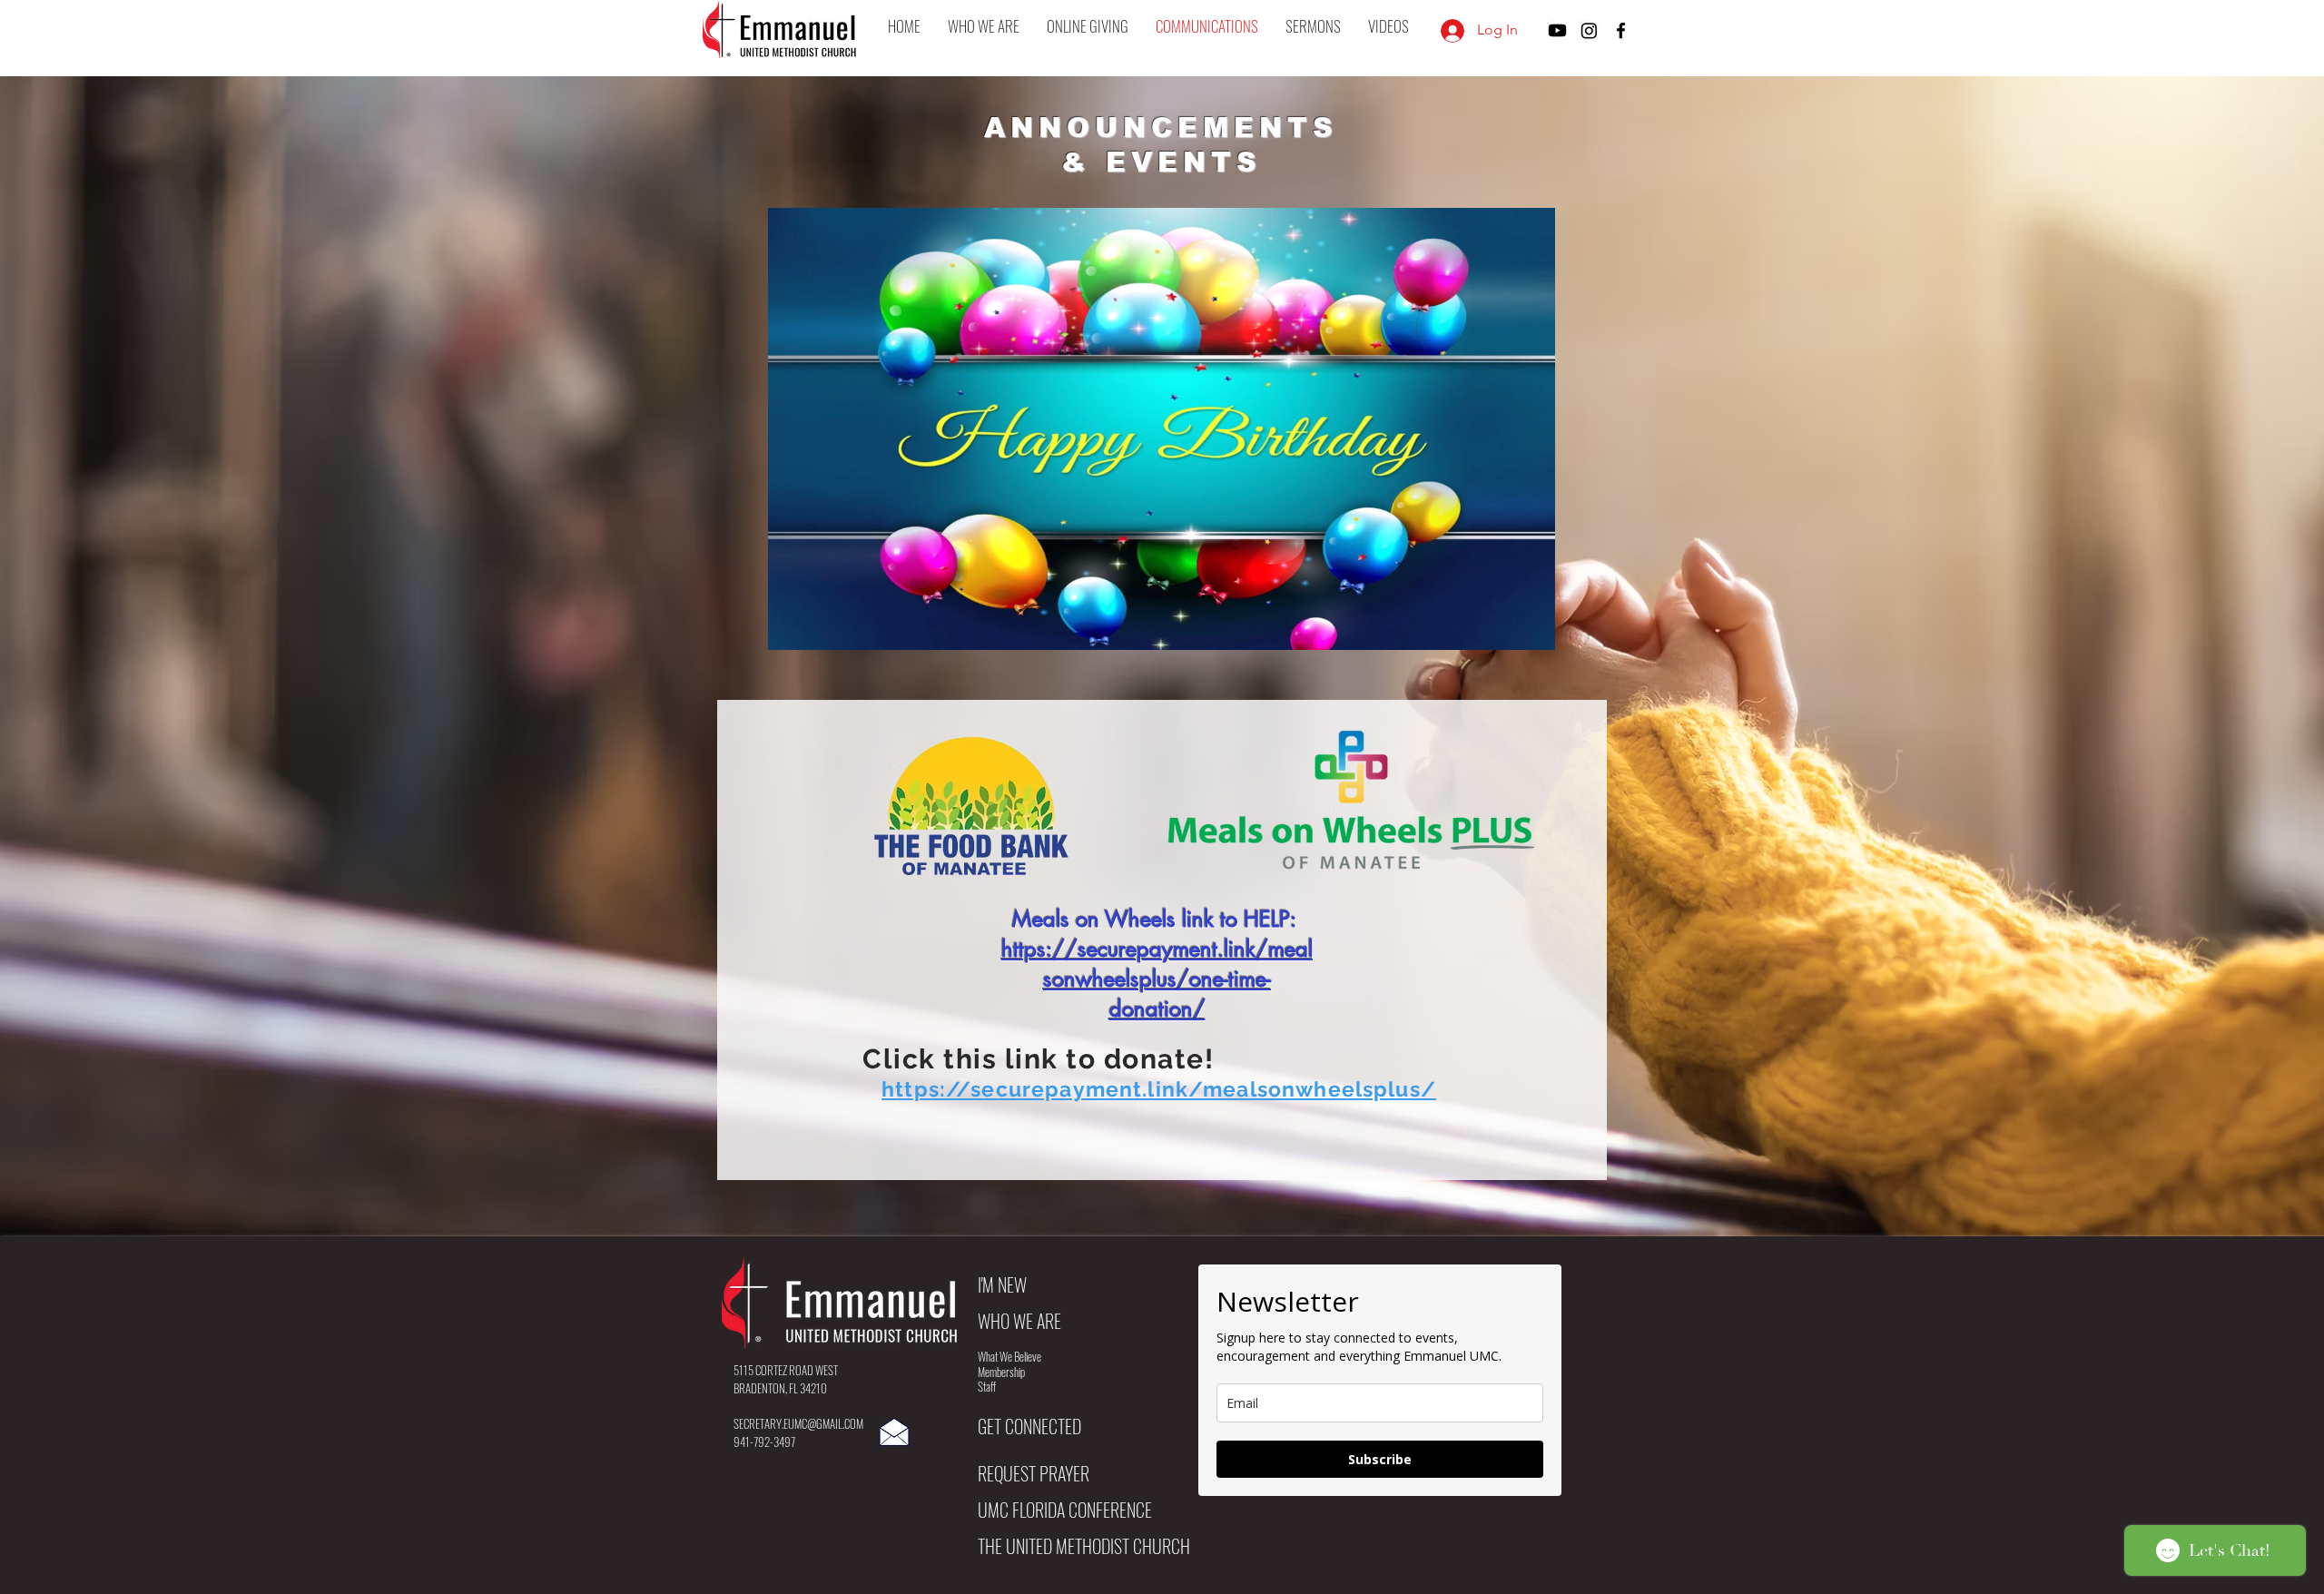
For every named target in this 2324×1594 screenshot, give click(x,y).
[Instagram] (1589, 30)
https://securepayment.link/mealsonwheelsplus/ (1159, 1089)
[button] (984, 26)
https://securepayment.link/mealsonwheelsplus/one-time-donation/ (1157, 979)
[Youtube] (1557, 30)
